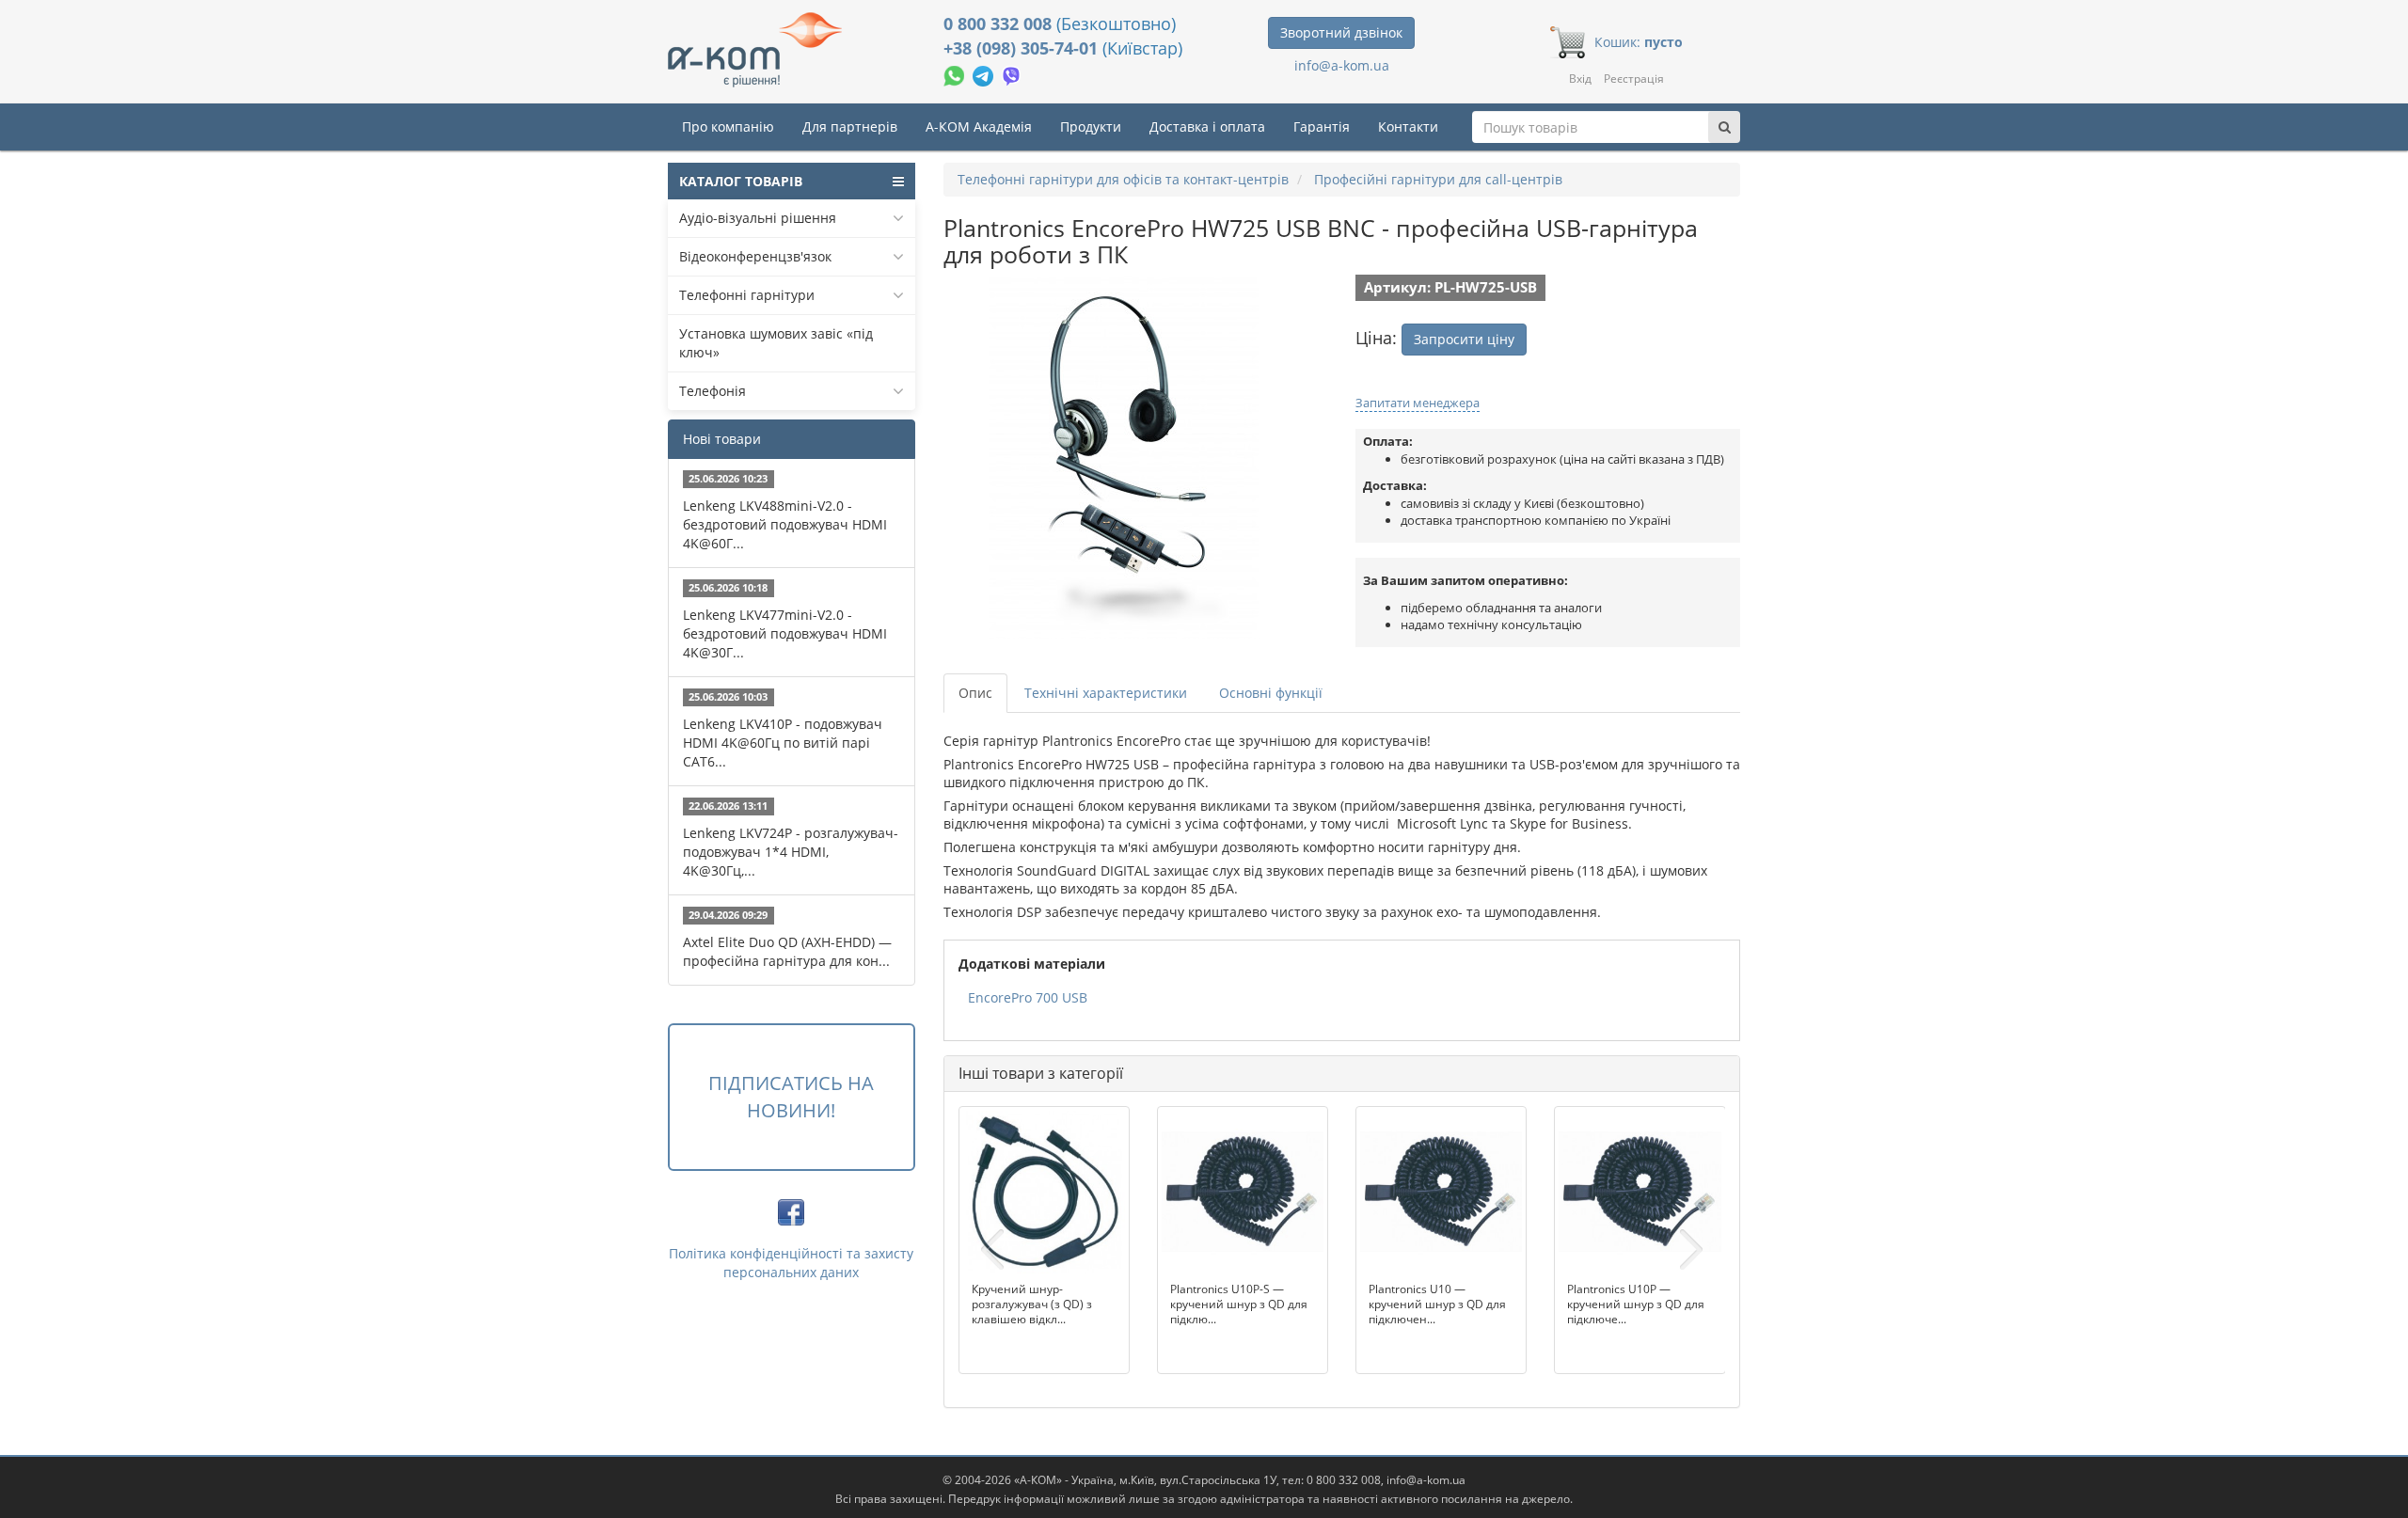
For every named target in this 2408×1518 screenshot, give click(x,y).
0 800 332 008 (1000, 24)
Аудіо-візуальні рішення (758, 218)
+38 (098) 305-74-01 (1023, 48)
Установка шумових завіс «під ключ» (776, 343)
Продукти (1091, 126)
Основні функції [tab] (1271, 693)
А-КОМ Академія (979, 126)
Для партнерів (850, 126)
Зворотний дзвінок (1341, 32)
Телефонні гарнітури (747, 295)
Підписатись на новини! (791, 1097)
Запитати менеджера (1418, 403)
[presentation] (992, 1250)
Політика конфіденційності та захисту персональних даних (791, 1263)
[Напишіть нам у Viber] (1012, 74)
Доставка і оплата (1207, 126)
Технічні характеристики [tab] (1106, 693)
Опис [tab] (975, 693)
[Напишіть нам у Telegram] (985, 74)
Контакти (1408, 126)
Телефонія (713, 391)
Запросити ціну (1464, 339)
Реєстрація (1634, 79)
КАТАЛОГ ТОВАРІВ (741, 181)
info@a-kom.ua (1342, 65)
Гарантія (1322, 126)
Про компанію (728, 126)
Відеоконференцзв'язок (755, 256)
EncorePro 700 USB (1028, 997)
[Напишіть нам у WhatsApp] (956, 74)
